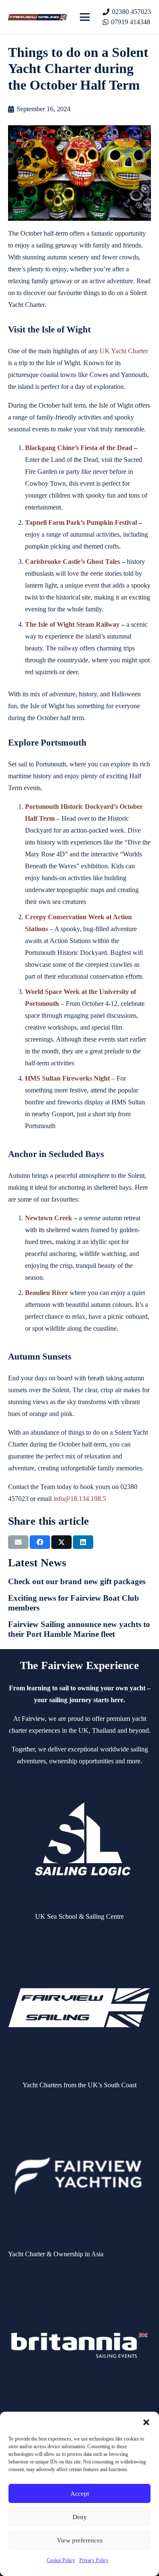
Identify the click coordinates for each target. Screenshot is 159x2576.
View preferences (80, 2540)
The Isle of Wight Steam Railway (72, 624)
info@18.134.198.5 (80, 1499)
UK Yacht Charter (124, 351)
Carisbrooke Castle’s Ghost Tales (73, 562)
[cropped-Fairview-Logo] (38, 17)
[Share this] (40, 1542)
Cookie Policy (61, 2560)
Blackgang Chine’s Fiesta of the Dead (79, 448)
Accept (80, 2494)
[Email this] (18, 1542)
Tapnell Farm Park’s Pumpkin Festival (81, 522)
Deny (80, 2517)
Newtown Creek (49, 1218)
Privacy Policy (94, 2560)
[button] (146, 2422)
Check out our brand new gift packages (77, 1581)
